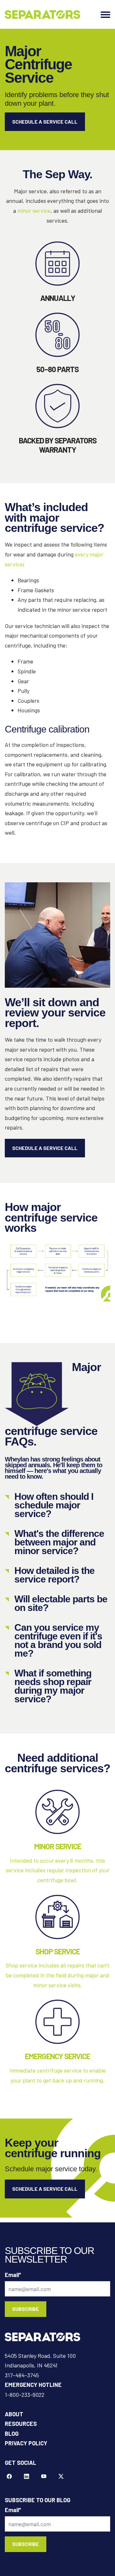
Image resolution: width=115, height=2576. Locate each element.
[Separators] (42, 15)
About (14, 2414)
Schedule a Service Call (45, 122)
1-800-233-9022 (25, 2395)
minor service (34, 211)
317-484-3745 (22, 2375)
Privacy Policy (26, 2443)
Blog (12, 2434)
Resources (21, 2424)
